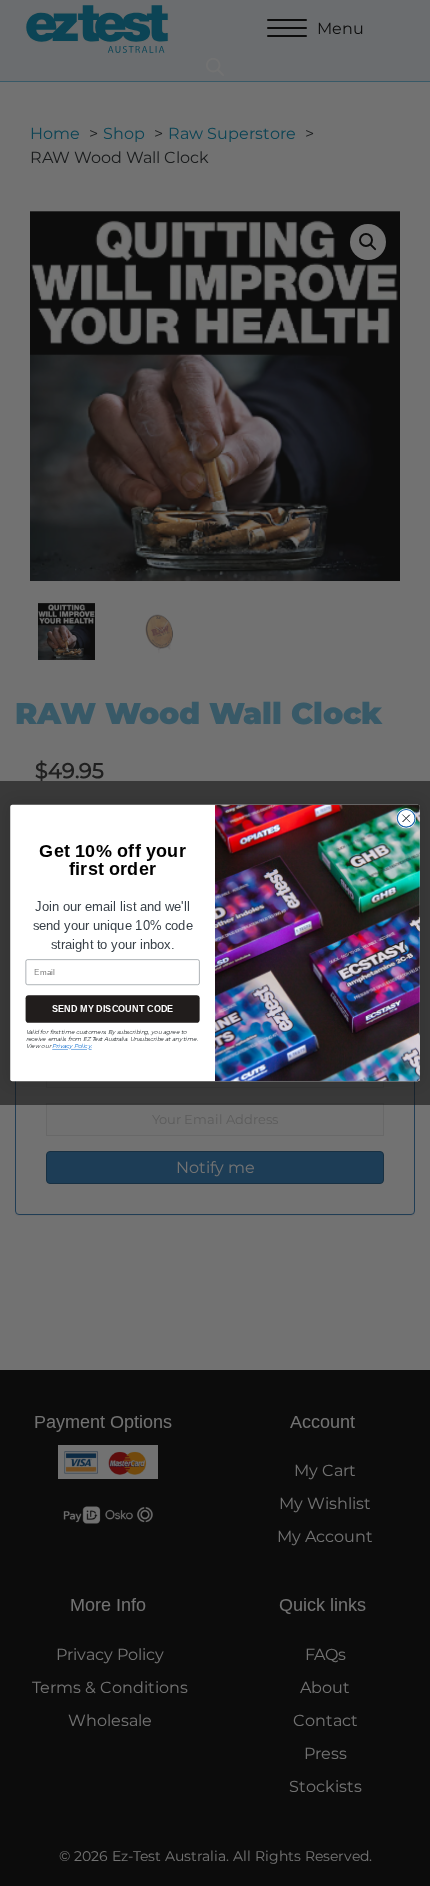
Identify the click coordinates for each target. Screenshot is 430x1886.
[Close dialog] (406, 818)
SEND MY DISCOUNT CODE (113, 1009)
